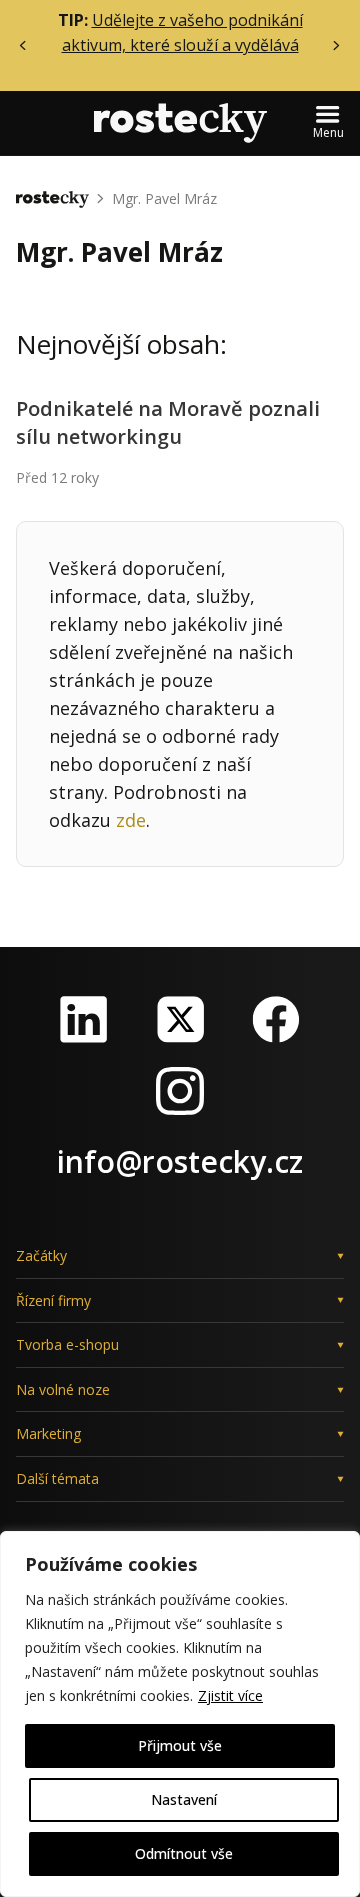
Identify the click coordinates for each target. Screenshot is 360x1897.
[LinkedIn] (84, 1019)
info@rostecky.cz (180, 1161)
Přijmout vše (180, 1745)
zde (131, 820)
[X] (180, 1019)
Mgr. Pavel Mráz (164, 198)
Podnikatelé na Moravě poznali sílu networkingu (168, 422)
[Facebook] (276, 1019)
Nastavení (184, 1799)
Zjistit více (230, 1695)
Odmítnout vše (184, 1853)
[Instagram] (180, 1091)
